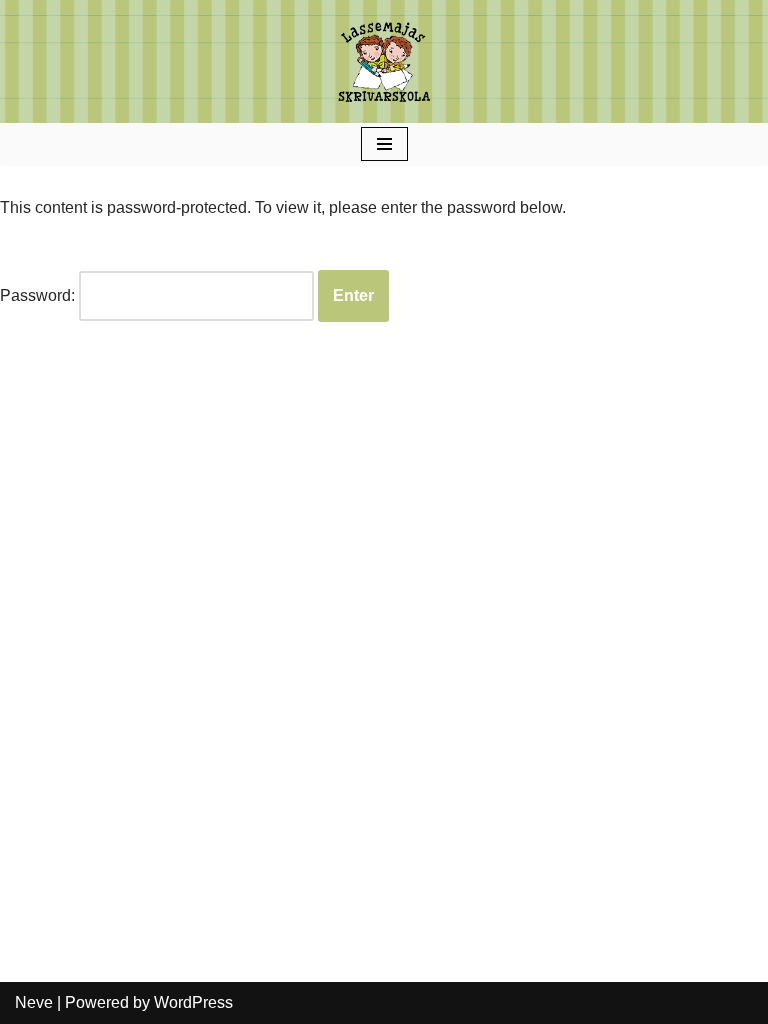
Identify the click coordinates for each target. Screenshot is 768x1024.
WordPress (193, 1002)
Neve (34, 1002)
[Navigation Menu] (384, 144)
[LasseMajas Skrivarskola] (384, 61)
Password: (39, 295)
